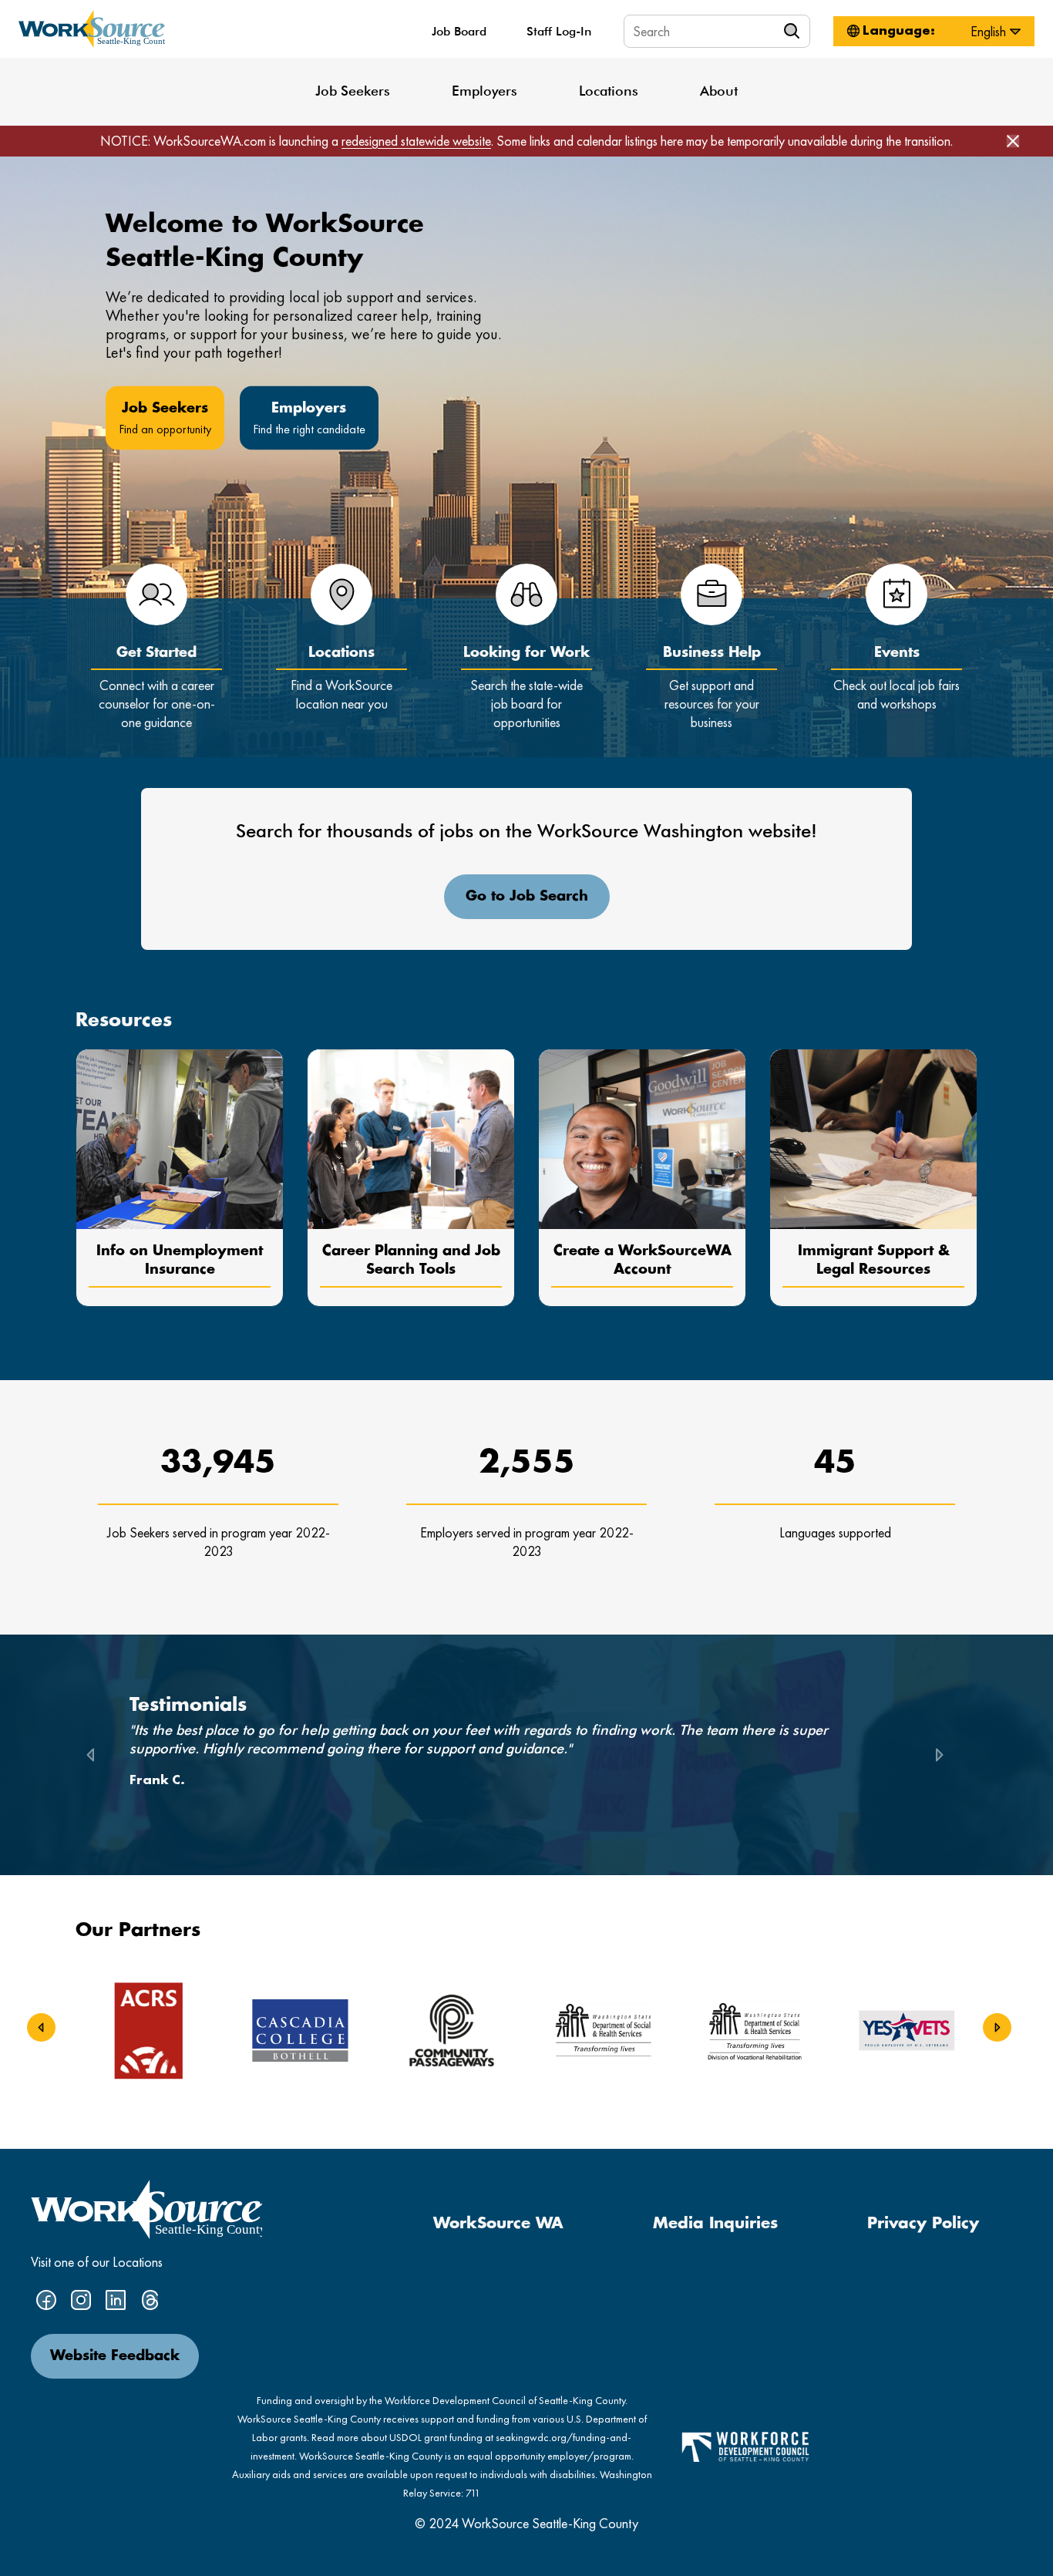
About (719, 91)
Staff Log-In (559, 31)
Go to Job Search (527, 897)
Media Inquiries (715, 2224)
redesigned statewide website (416, 141)
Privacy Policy (923, 2224)
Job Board (459, 31)
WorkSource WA (498, 2224)
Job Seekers (353, 91)
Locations (609, 91)
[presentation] (41, 2028)
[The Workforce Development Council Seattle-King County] (745, 2445)
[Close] (1013, 141)
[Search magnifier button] (794, 31)
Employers (484, 91)
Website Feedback (115, 2356)
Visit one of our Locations (97, 2262)
